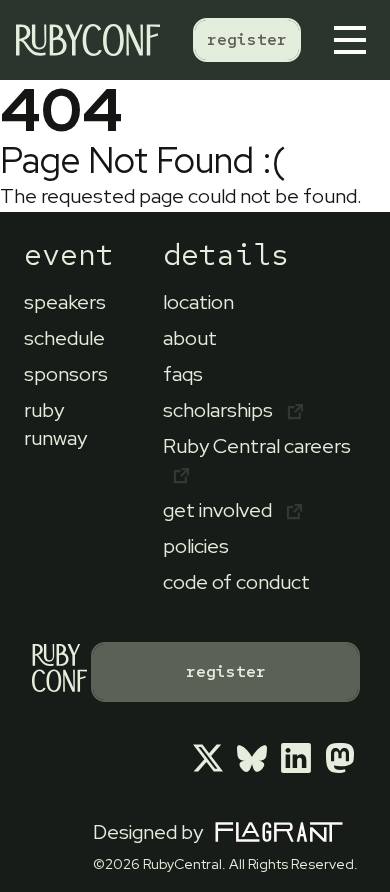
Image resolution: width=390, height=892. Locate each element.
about (190, 338)
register (247, 39)
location (198, 302)
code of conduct (236, 582)
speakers (65, 302)
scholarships (220, 410)
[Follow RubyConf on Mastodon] (340, 758)
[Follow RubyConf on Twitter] (208, 758)
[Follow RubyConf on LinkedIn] (296, 758)
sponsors (66, 374)
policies (196, 546)
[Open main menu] (354, 40)
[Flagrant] (279, 832)
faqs (183, 374)
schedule (64, 338)
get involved (219, 510)
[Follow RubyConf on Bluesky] (252, 758)
